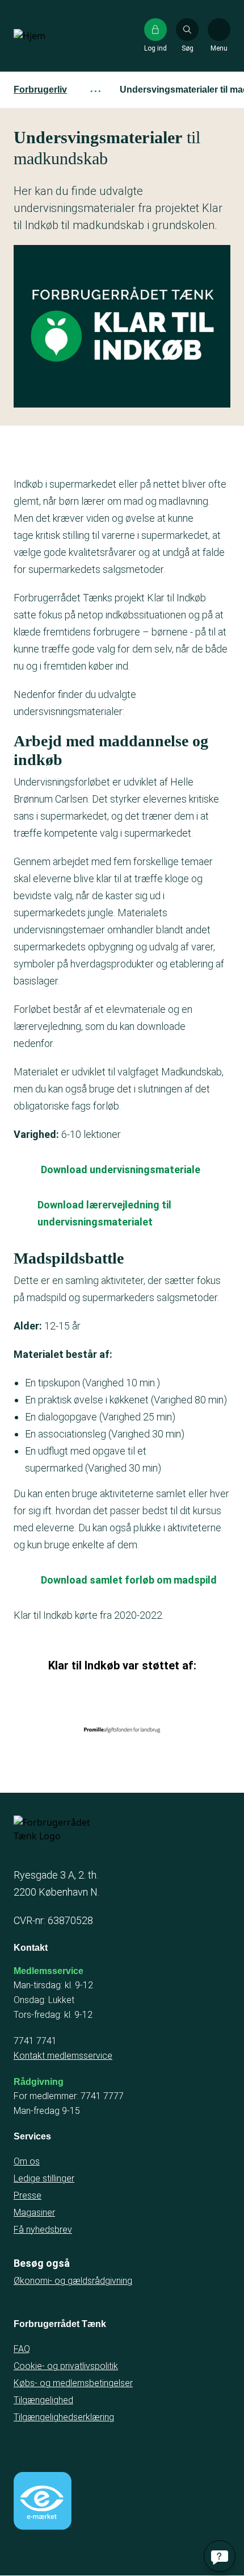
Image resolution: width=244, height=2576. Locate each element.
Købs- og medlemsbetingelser (73, 2383)
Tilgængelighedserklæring (64, 2417)
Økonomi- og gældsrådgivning (73, 2281)
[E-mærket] (43, 2501)
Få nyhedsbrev (43, 2230)
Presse (28, 2195)
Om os (27, 2161)
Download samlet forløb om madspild (129, 1580)
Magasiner (34, 2213)
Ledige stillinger (44, 2178)
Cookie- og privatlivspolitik (66, 2366)
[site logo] (50, 36)
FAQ (22, 2349)
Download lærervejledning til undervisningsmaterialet (104, 1213)
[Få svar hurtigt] (220, 2556)
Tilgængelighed (43, 2400)
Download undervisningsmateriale (121, 1169)
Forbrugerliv (40, 90)
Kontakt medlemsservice (63, 2056)
